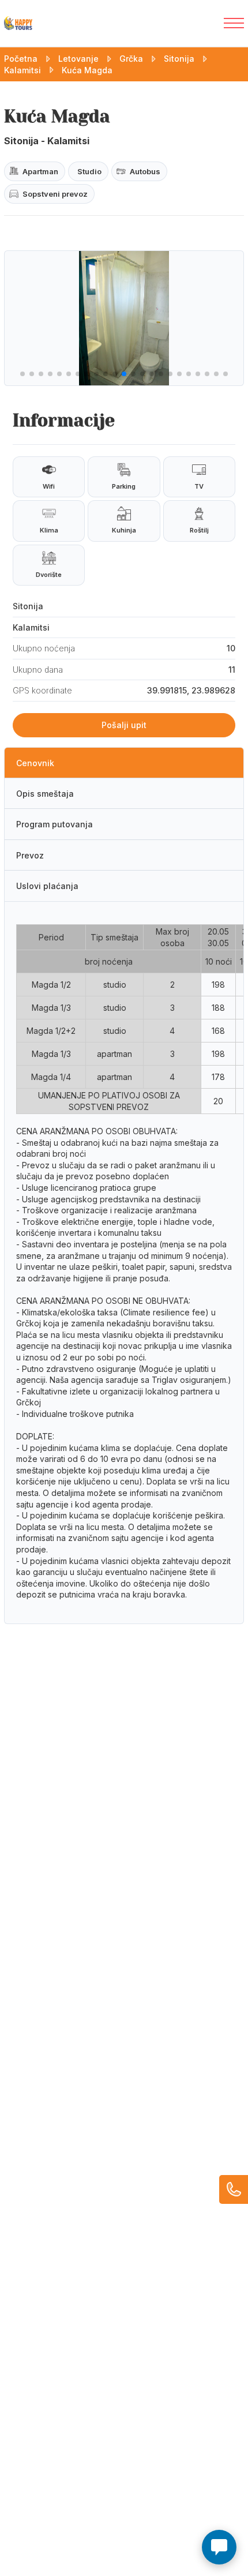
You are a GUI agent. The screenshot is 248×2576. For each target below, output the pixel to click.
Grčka (131, 59)
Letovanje (78, 59)
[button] (22, 374)
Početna (21, 59)
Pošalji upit (124, 725)
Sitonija (179, 59)
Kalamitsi (22, 70)
